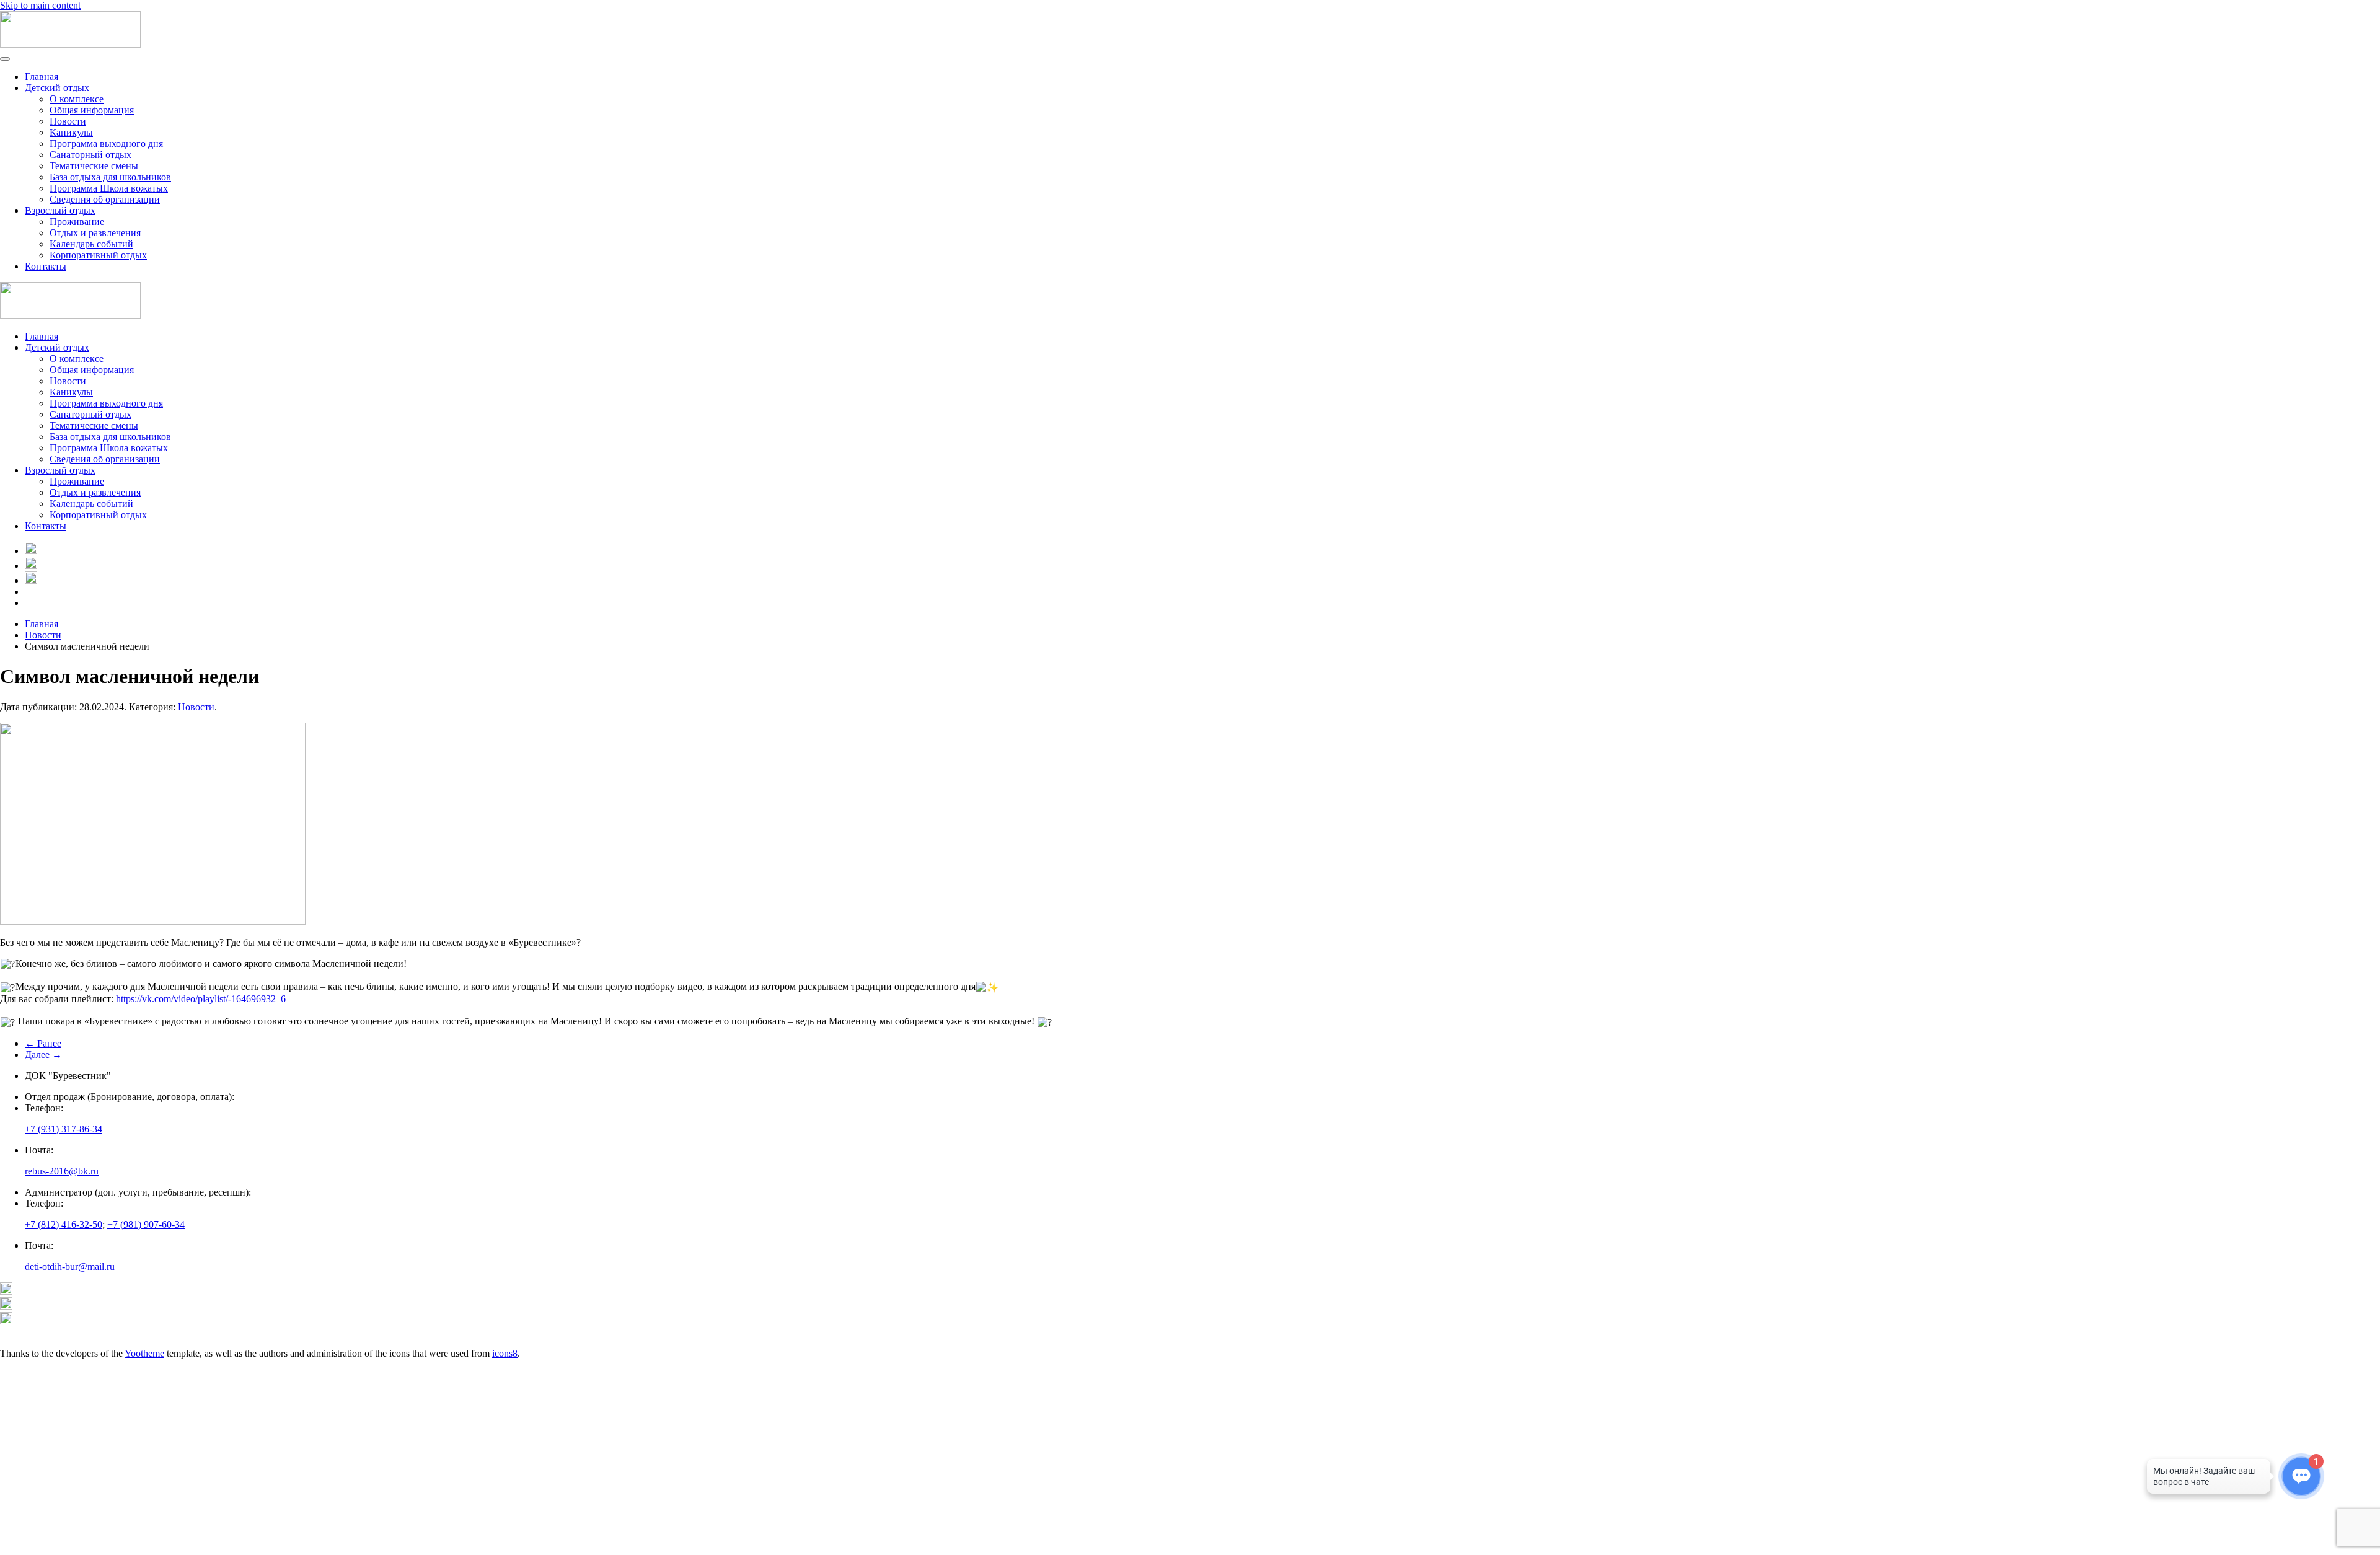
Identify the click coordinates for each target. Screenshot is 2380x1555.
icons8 (505, 1353)
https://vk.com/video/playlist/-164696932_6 (201, 999)
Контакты (46, 266)
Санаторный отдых (90, 155)
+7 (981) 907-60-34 (146, 1224)
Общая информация (92, 110)
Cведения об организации (105, 199)
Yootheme (144, 1353)
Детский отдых (57, 88)
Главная (42, 77)
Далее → (43, 1055)
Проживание (77, 222)
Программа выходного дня (106, 143)
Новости (68, 121)
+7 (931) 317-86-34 (64, 1129)
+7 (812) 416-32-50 (64, 1224)
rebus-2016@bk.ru (62, 1171)
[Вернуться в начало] (70, 44)
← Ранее (43, 1043)
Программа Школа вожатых (109, 188)
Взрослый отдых (60, 210)
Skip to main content (40, 5)
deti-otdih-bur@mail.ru (70, 1266)
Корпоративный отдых (98, 255)
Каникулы (71, 132)
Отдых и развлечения (95, 233)
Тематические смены (94, 166)
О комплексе (77, 99)
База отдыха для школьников (110, 177)
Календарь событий (91, 244)
